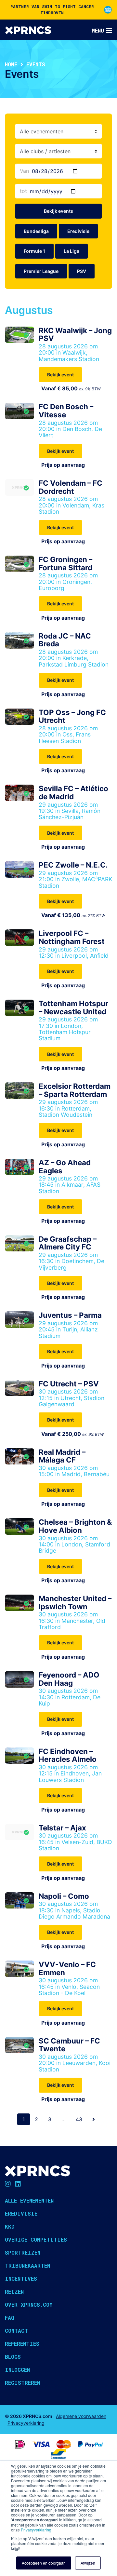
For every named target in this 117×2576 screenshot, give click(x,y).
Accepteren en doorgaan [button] (44, 2563)
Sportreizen (23, 2252)
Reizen (14, 2292)
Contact (16, 2331)
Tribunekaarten (27, 2266)
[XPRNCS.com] (28, 30)
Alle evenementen (29, 2200)
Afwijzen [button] (88, 2563)
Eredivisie (78, 231)
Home (11, 64)
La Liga (71, 251)
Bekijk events (58, 211)
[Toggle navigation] (102, 31)
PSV (82, 271)
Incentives (21, 2279)
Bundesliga (36, 231)
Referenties (22, 2344)
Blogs (13, 2357)
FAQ (10, 2318)
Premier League (41, 271)
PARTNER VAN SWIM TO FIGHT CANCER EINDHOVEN (52, 10)
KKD (10, 2226)
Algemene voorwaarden (81, 2416)
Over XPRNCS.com (29, 2305)
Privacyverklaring (36, 2530)
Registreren (22, 2383)
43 (79, 2119)
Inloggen (17, 2370)
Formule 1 (34, 251)
